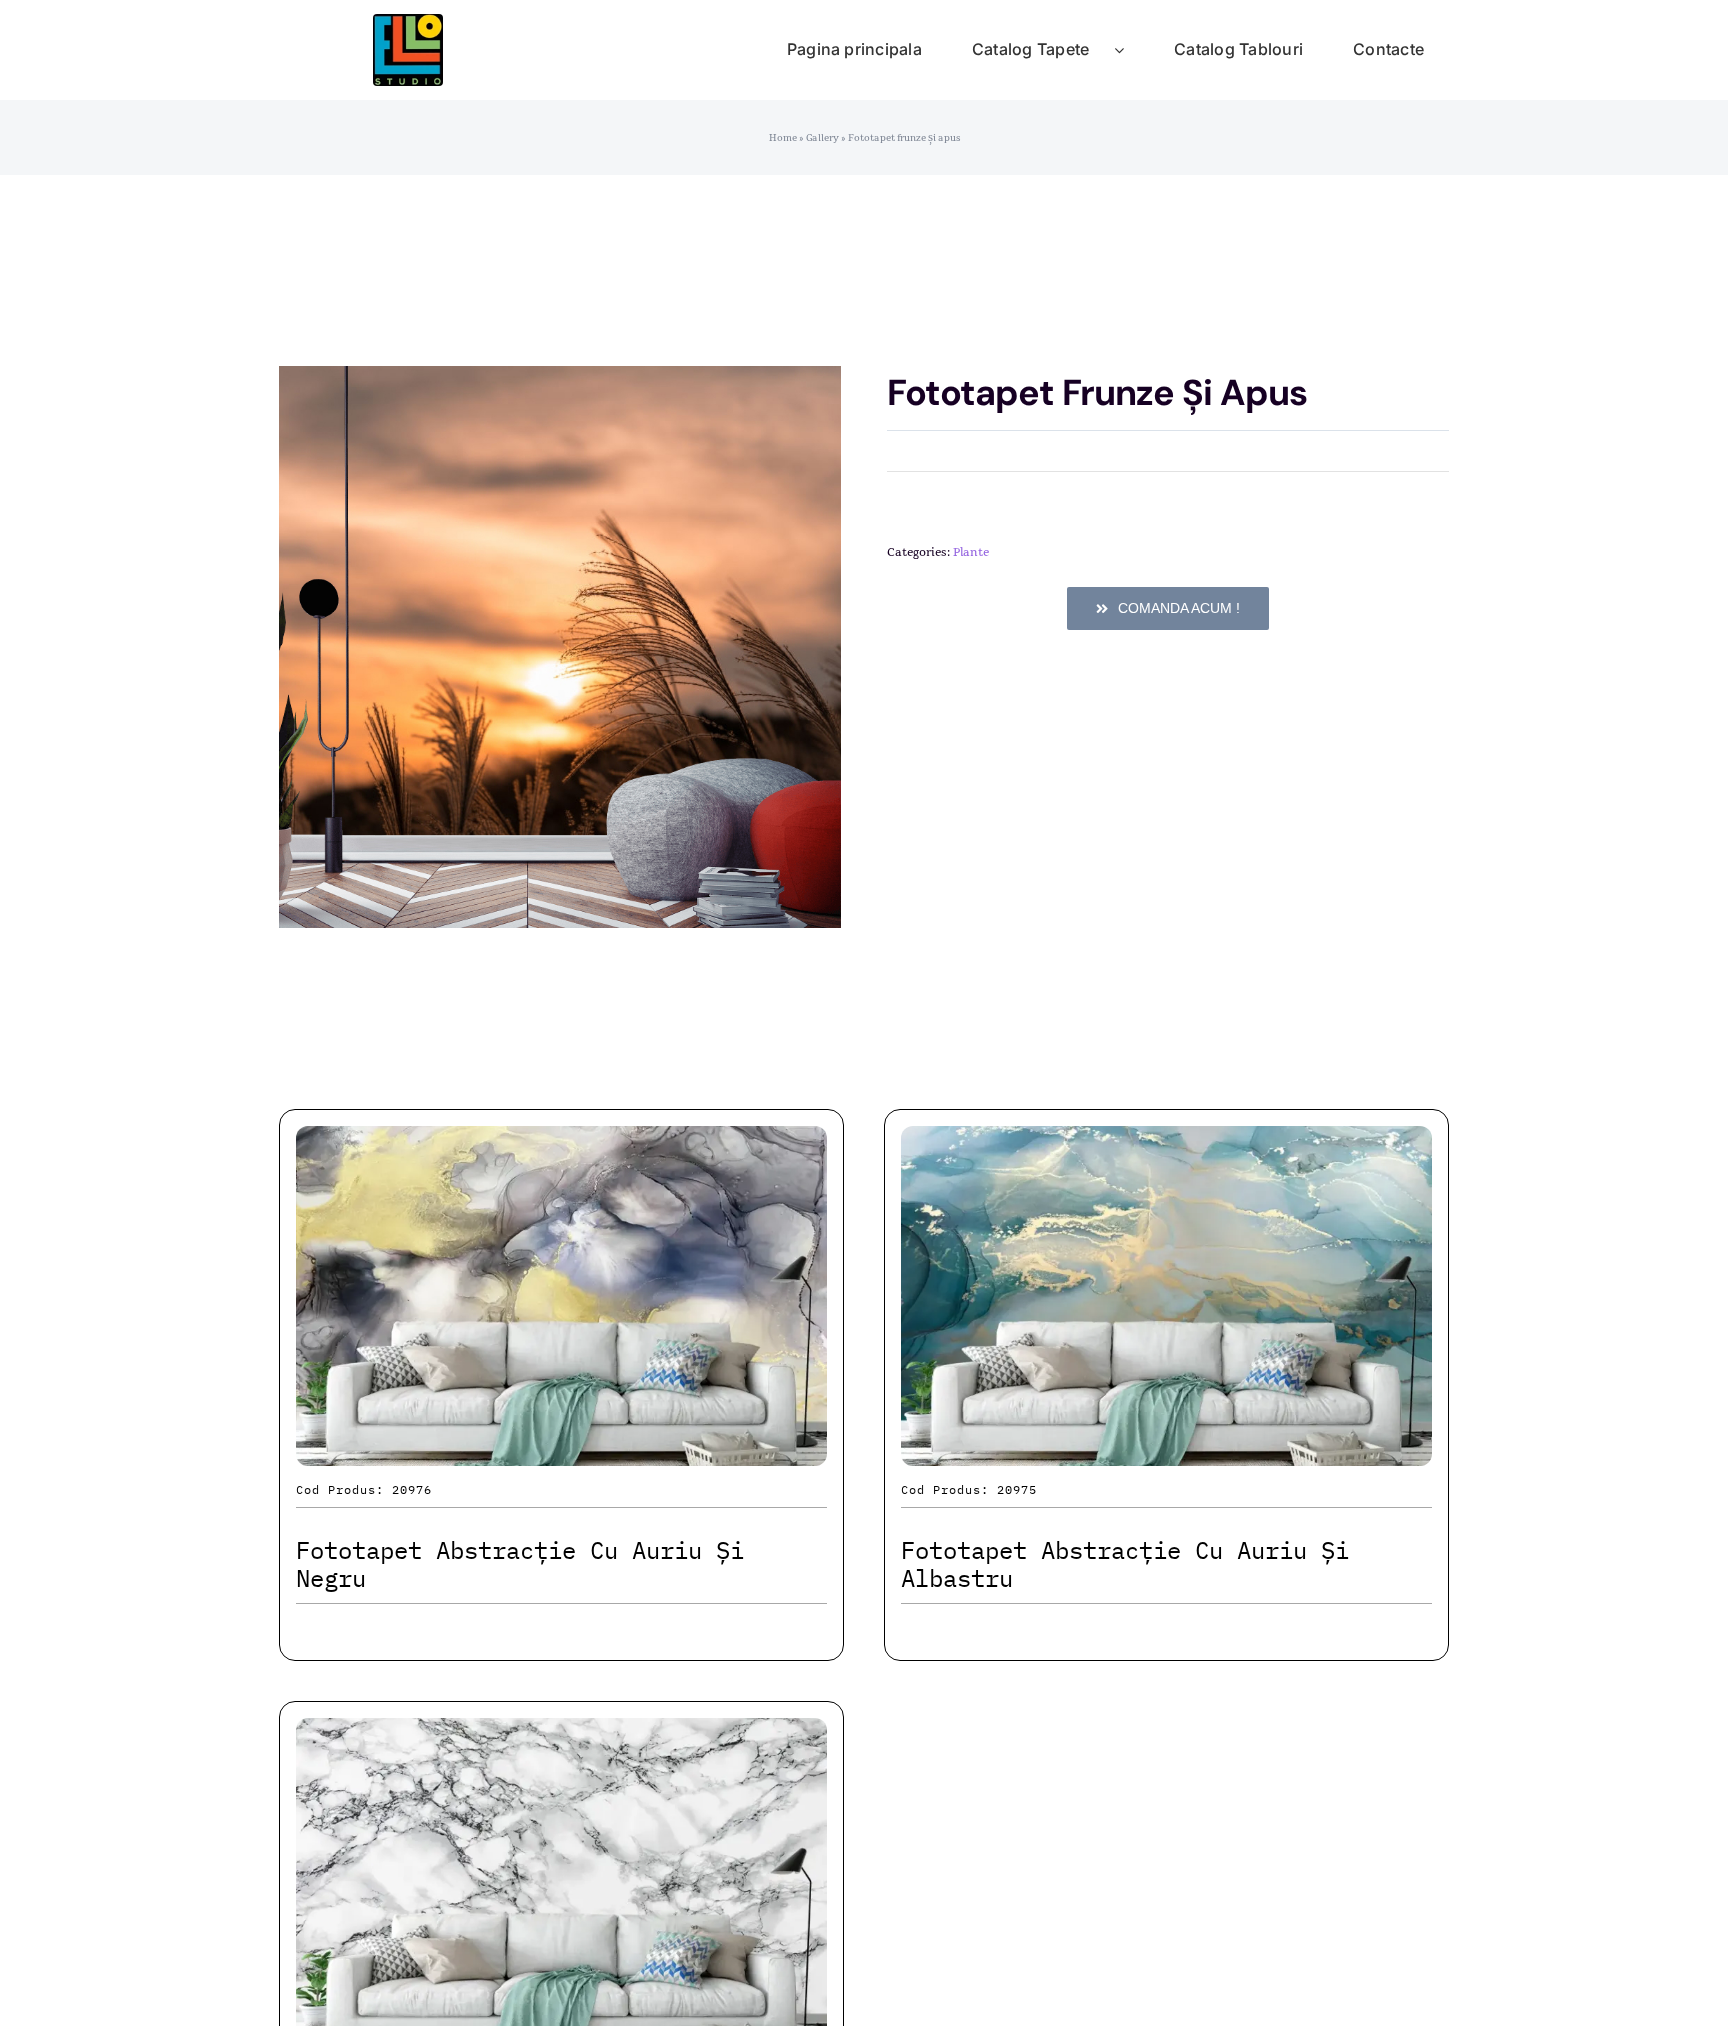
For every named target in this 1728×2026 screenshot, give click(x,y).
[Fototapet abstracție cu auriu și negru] (561, 1143)
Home (783, 138)
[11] (408, 24)
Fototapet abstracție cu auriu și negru (520, 1564)
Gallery (822, 138)
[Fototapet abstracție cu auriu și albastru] (1166, 1143)
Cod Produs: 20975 (969, 1489)
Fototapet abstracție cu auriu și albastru (1125, 1564)
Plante (971, 552)
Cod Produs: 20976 (364, 1489)
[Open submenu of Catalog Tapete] (1131, 50)
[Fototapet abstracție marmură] (561, 1735)
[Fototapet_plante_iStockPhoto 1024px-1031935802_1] (560, 647)
